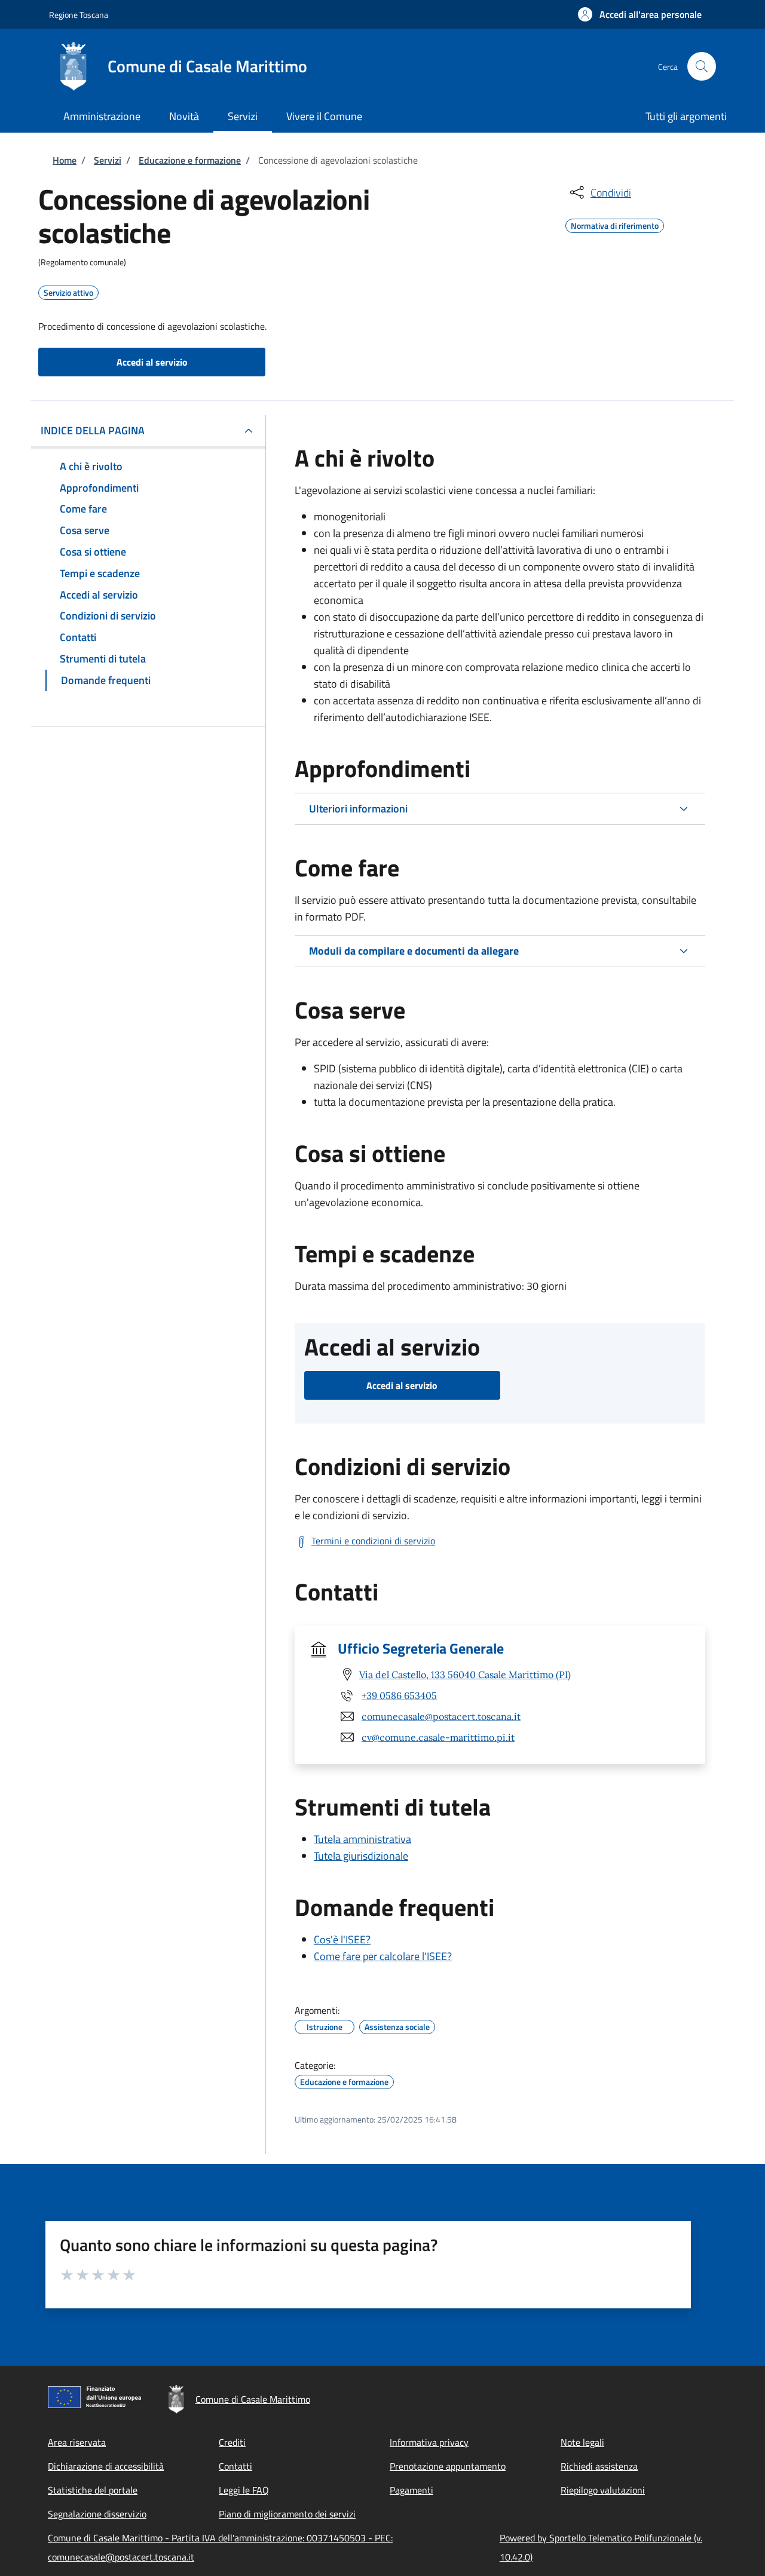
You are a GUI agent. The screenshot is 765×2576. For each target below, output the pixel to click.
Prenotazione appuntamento (448, 2466)
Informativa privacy (429, 2442)
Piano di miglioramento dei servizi (287, 2514)
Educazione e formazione (190, 160)
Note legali (582, 2442)
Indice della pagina (93, 430)
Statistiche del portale (93, 2490)
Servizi (108, 160)
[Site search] (702, 66)
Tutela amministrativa (362, 1839)
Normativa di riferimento (615, 224)
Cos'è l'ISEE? (342, 1939)
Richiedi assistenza (599, 2466)
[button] (640, 14)
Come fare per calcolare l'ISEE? (383, 1956)
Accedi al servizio (152, 362)
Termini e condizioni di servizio (373, 1541)
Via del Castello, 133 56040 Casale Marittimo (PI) (465, 1675)
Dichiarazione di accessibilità (106, 2466)
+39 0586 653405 (399, 1695)
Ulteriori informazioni (358, 809)
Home (65, 160)
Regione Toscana (79, 15)
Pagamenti (411, 2490)
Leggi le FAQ (244, 2490)
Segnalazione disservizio (97, 2514)
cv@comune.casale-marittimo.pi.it (438, 1737)
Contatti (235, 2466)
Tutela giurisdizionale (361, 1856)
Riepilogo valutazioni (603, 2490)
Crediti (232, 2442)
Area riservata (77, 2442)
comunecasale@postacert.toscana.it (441, 1716)
